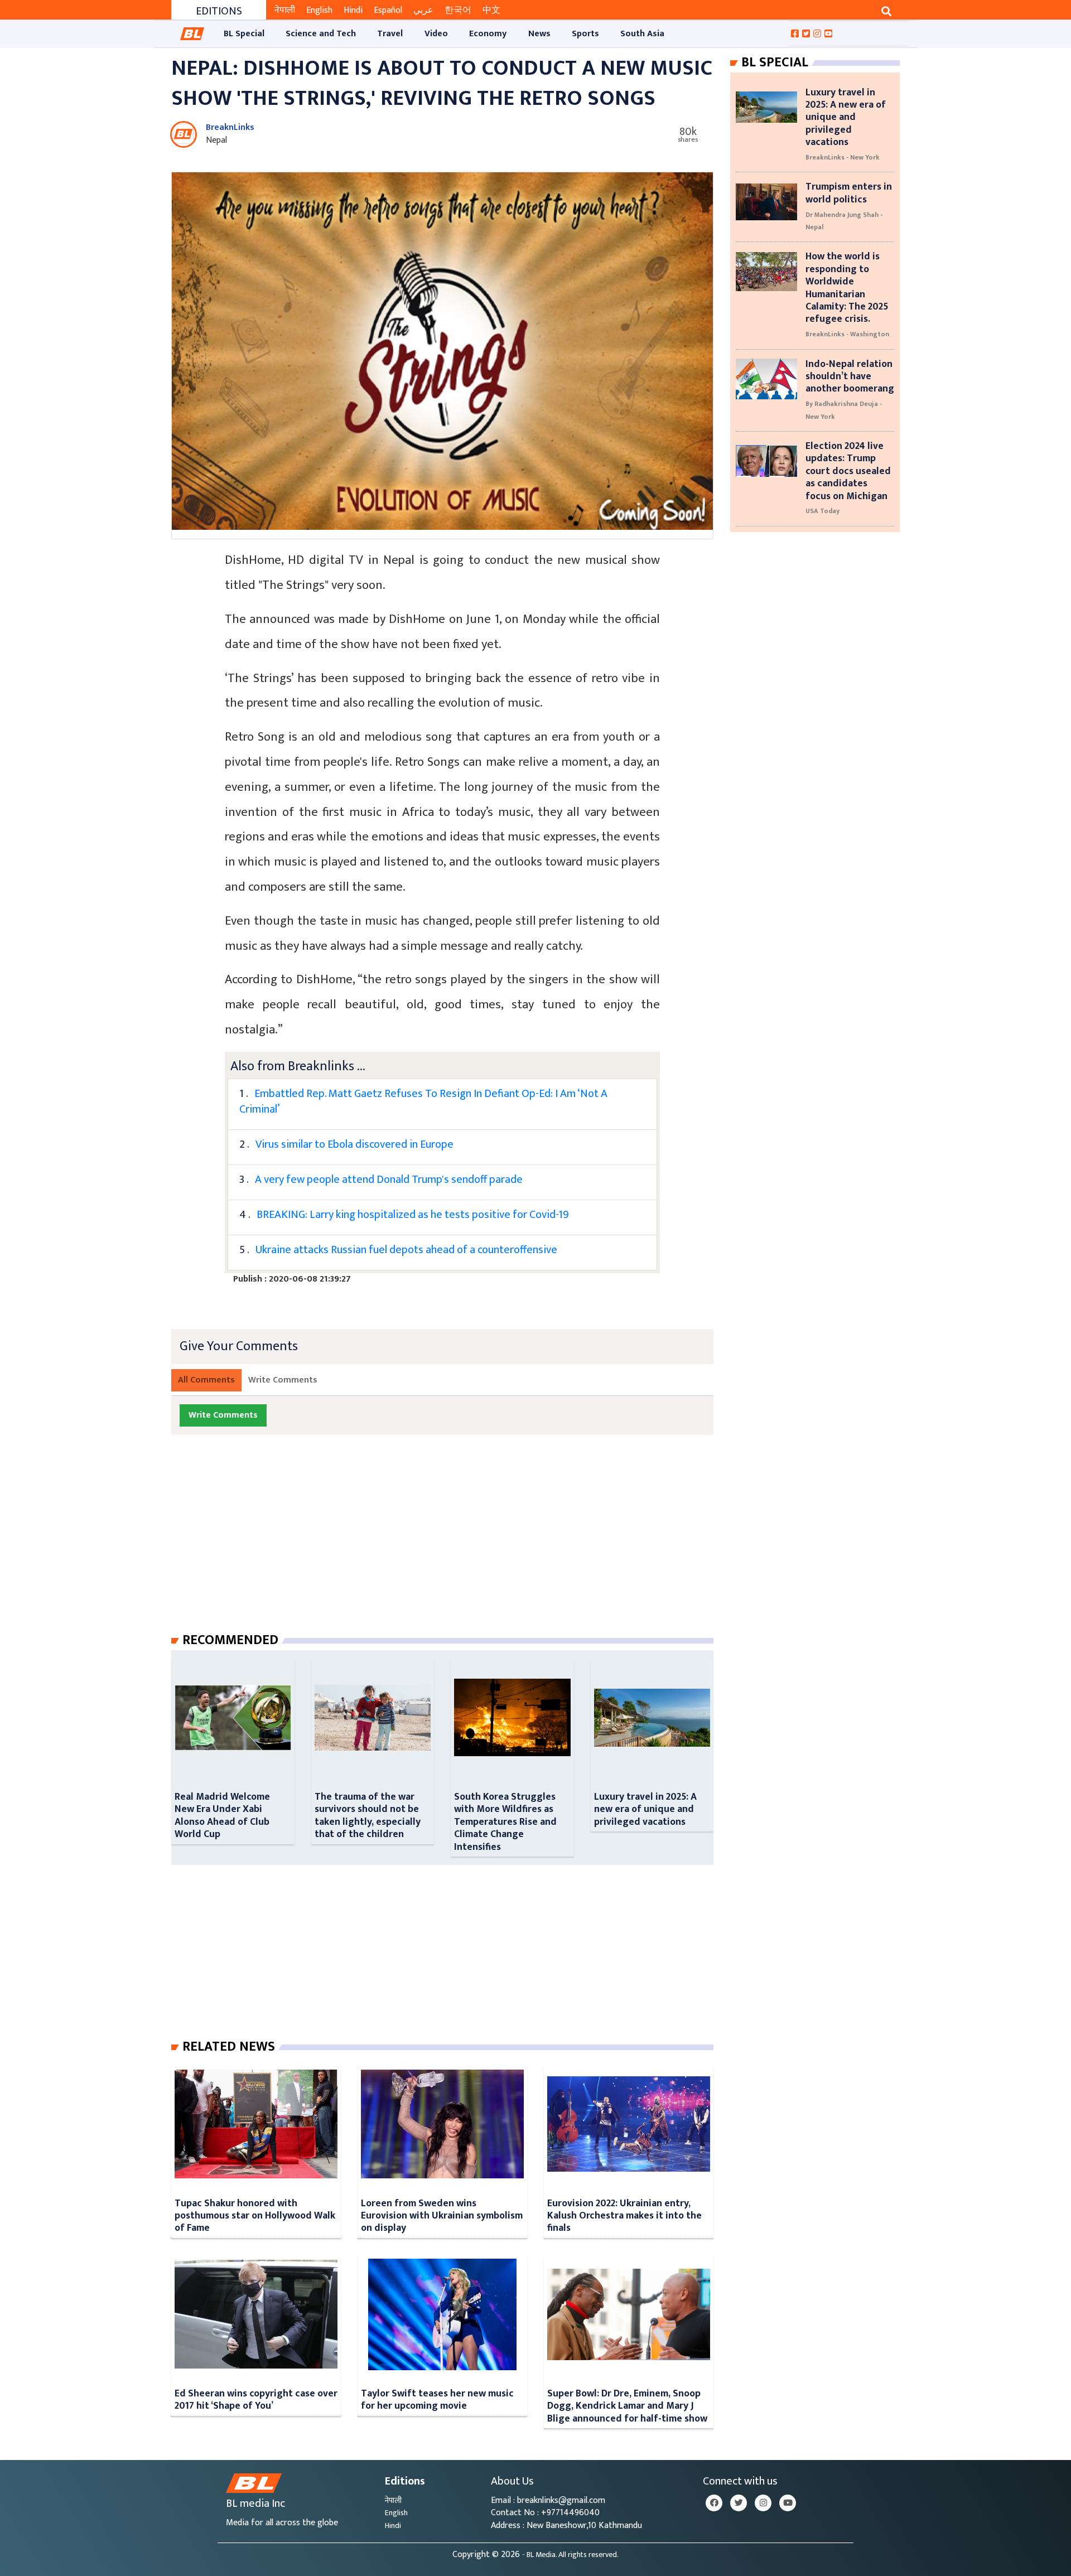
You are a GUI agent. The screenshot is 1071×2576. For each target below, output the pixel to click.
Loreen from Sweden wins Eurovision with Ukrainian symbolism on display (442, 2216)
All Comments (206, 1380)
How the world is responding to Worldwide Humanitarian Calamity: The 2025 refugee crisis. (847, 287)
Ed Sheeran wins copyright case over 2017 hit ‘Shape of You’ (256, 2399)
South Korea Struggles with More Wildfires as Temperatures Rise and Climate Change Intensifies (505, 1822)
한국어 (458, 10)
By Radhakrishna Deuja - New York (844, 410)
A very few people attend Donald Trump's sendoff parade (389, 1180)
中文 (491, 10)
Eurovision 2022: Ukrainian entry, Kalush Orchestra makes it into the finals (624, 2216)
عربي (423, 10)
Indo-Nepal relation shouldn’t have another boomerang (850, 376)
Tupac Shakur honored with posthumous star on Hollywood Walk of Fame (255, 2216)
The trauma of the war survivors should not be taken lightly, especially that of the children (368, 1815)
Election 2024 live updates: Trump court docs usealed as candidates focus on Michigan (848, 471)
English (319, 10)
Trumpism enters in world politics (849, 193)
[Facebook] (714, 2503)
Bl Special (775, 62)
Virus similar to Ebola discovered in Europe (354, 1144)
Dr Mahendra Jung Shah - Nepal (844, 221)
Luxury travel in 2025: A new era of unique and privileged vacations (645, 1809)
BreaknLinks (230, 127)
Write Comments (283, 1380)
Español (388, 10)
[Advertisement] (451, 1545)
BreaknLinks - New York (843, 157)
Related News (229, 2047)
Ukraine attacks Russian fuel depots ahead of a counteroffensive (406, 1250)
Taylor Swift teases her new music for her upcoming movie (437, 2399)
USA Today (822, 511)
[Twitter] (739, 2503)
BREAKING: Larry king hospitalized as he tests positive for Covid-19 (413, 1215)
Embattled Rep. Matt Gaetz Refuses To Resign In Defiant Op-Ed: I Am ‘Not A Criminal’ (423, 1101)
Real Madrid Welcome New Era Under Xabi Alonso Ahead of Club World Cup (222, 1815)
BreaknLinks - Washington (847, 334)
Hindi (353, 10)
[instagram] (763, 2503)
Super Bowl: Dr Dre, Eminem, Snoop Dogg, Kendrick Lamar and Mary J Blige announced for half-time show (627, 2406)
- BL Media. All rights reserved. (570, 2555)
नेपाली (285, 10)
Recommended (230, 1640)
